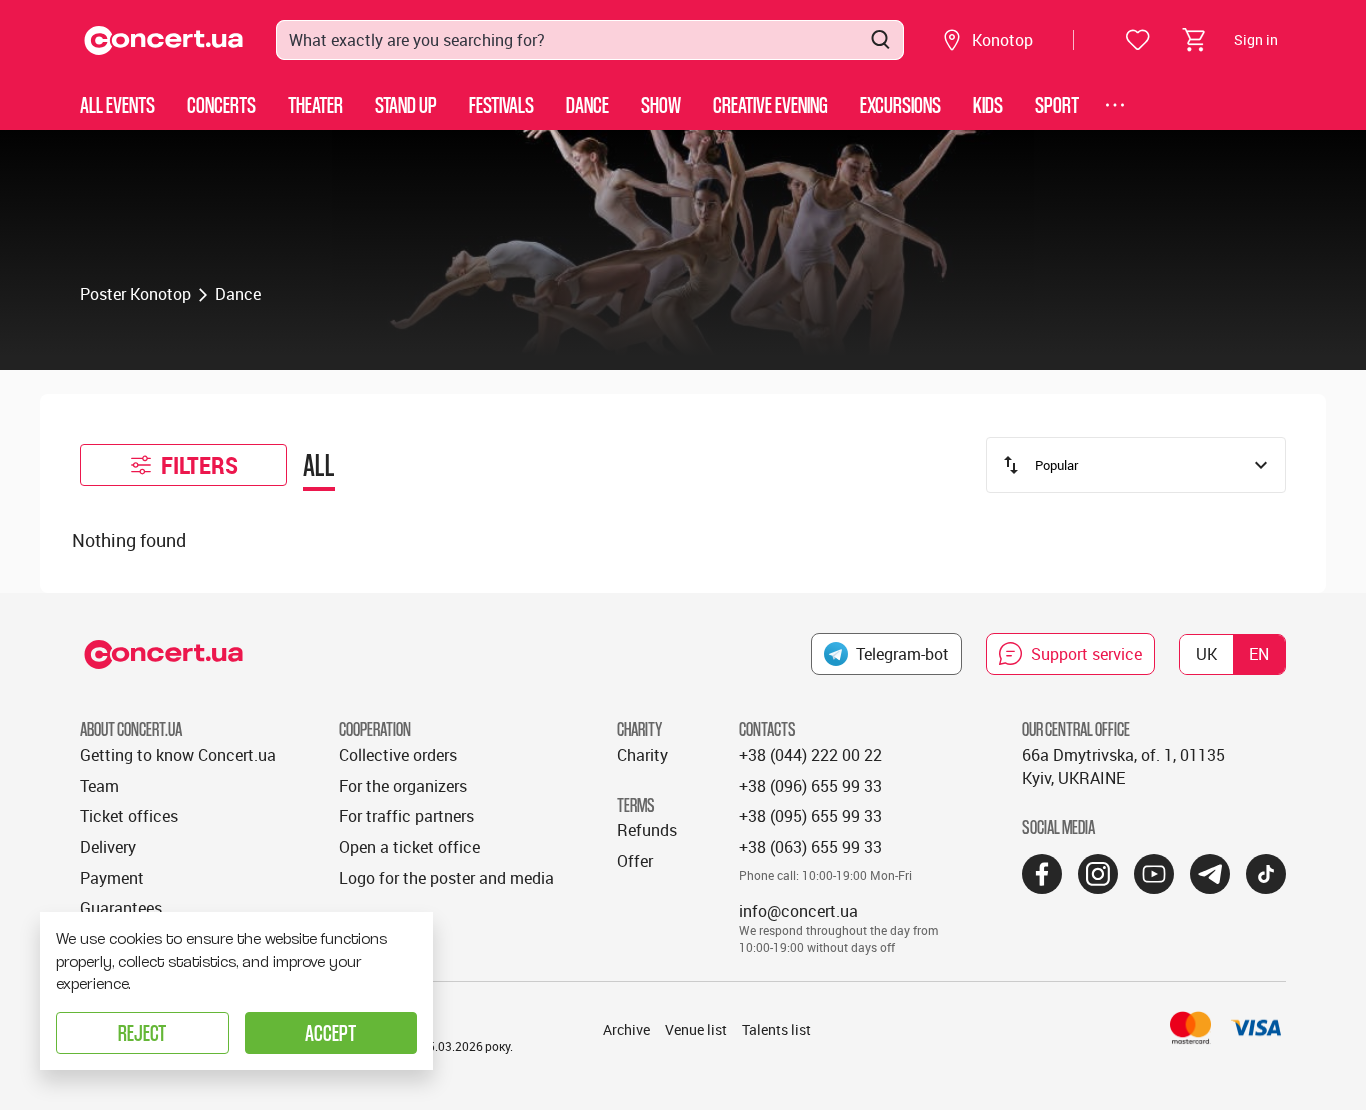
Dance (587, 104)
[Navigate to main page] (164, 40)
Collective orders (398, 755)
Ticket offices (129, 816)
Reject (142, 1032)
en (1259, 654)
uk (1206, 654)
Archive (626, 1029)
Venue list (696, 1029)
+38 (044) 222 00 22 (810, 755)
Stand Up (406, 104)
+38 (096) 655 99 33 (810, 786)
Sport (1057, 104)
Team (99, 786)
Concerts (221, 104)
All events (117, 104)
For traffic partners (406, 816)
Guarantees (121, 908)
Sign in (1256, 39)
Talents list (776, 1029)
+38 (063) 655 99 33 (810, 847)
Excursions (900, 104)
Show (661, 104)
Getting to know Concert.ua (178, 755)
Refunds (647, 830)
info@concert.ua (798, 911)
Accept (330, 1032)
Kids (988, 104)
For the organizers (403, 786)
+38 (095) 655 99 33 (810, 816)
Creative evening (770, 104)
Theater (315, 104)
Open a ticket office (409, 847)
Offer (635, 861)
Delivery (108, 847)
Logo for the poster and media (446, 878)
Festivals (501, 104)
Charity (642, 755)
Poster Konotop (135, 294)
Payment (112, 878)
